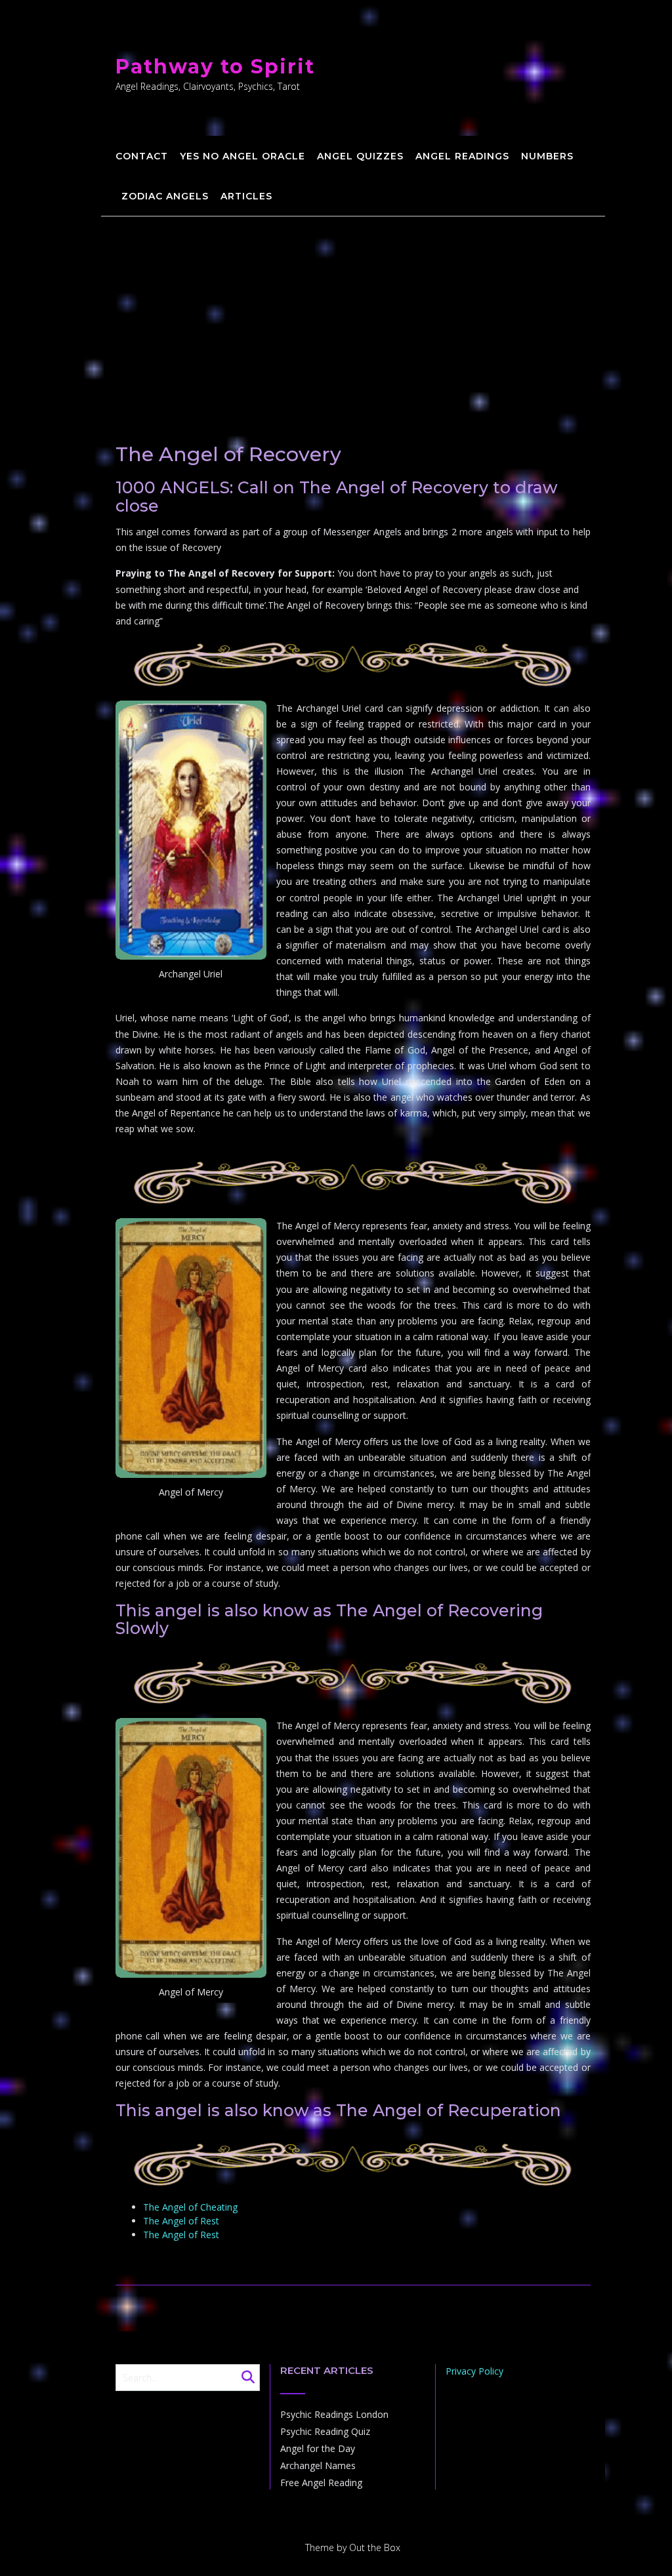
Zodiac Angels (165, 196)
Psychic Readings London (334, 2414)
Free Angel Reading (321, 2483)
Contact (142, 156)
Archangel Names (318, 2465)
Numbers (547, 156)
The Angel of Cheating (190, 2207)
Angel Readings (462, 156)
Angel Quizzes (360, 156)
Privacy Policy (474, 2371)
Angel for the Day (318, 2448)
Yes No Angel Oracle (242, 156)
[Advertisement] (353, 315)
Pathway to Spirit (215, 67)
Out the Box (375, 2547)
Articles (246, 196)
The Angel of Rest (181, 2221)
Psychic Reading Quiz (325, 2431)
